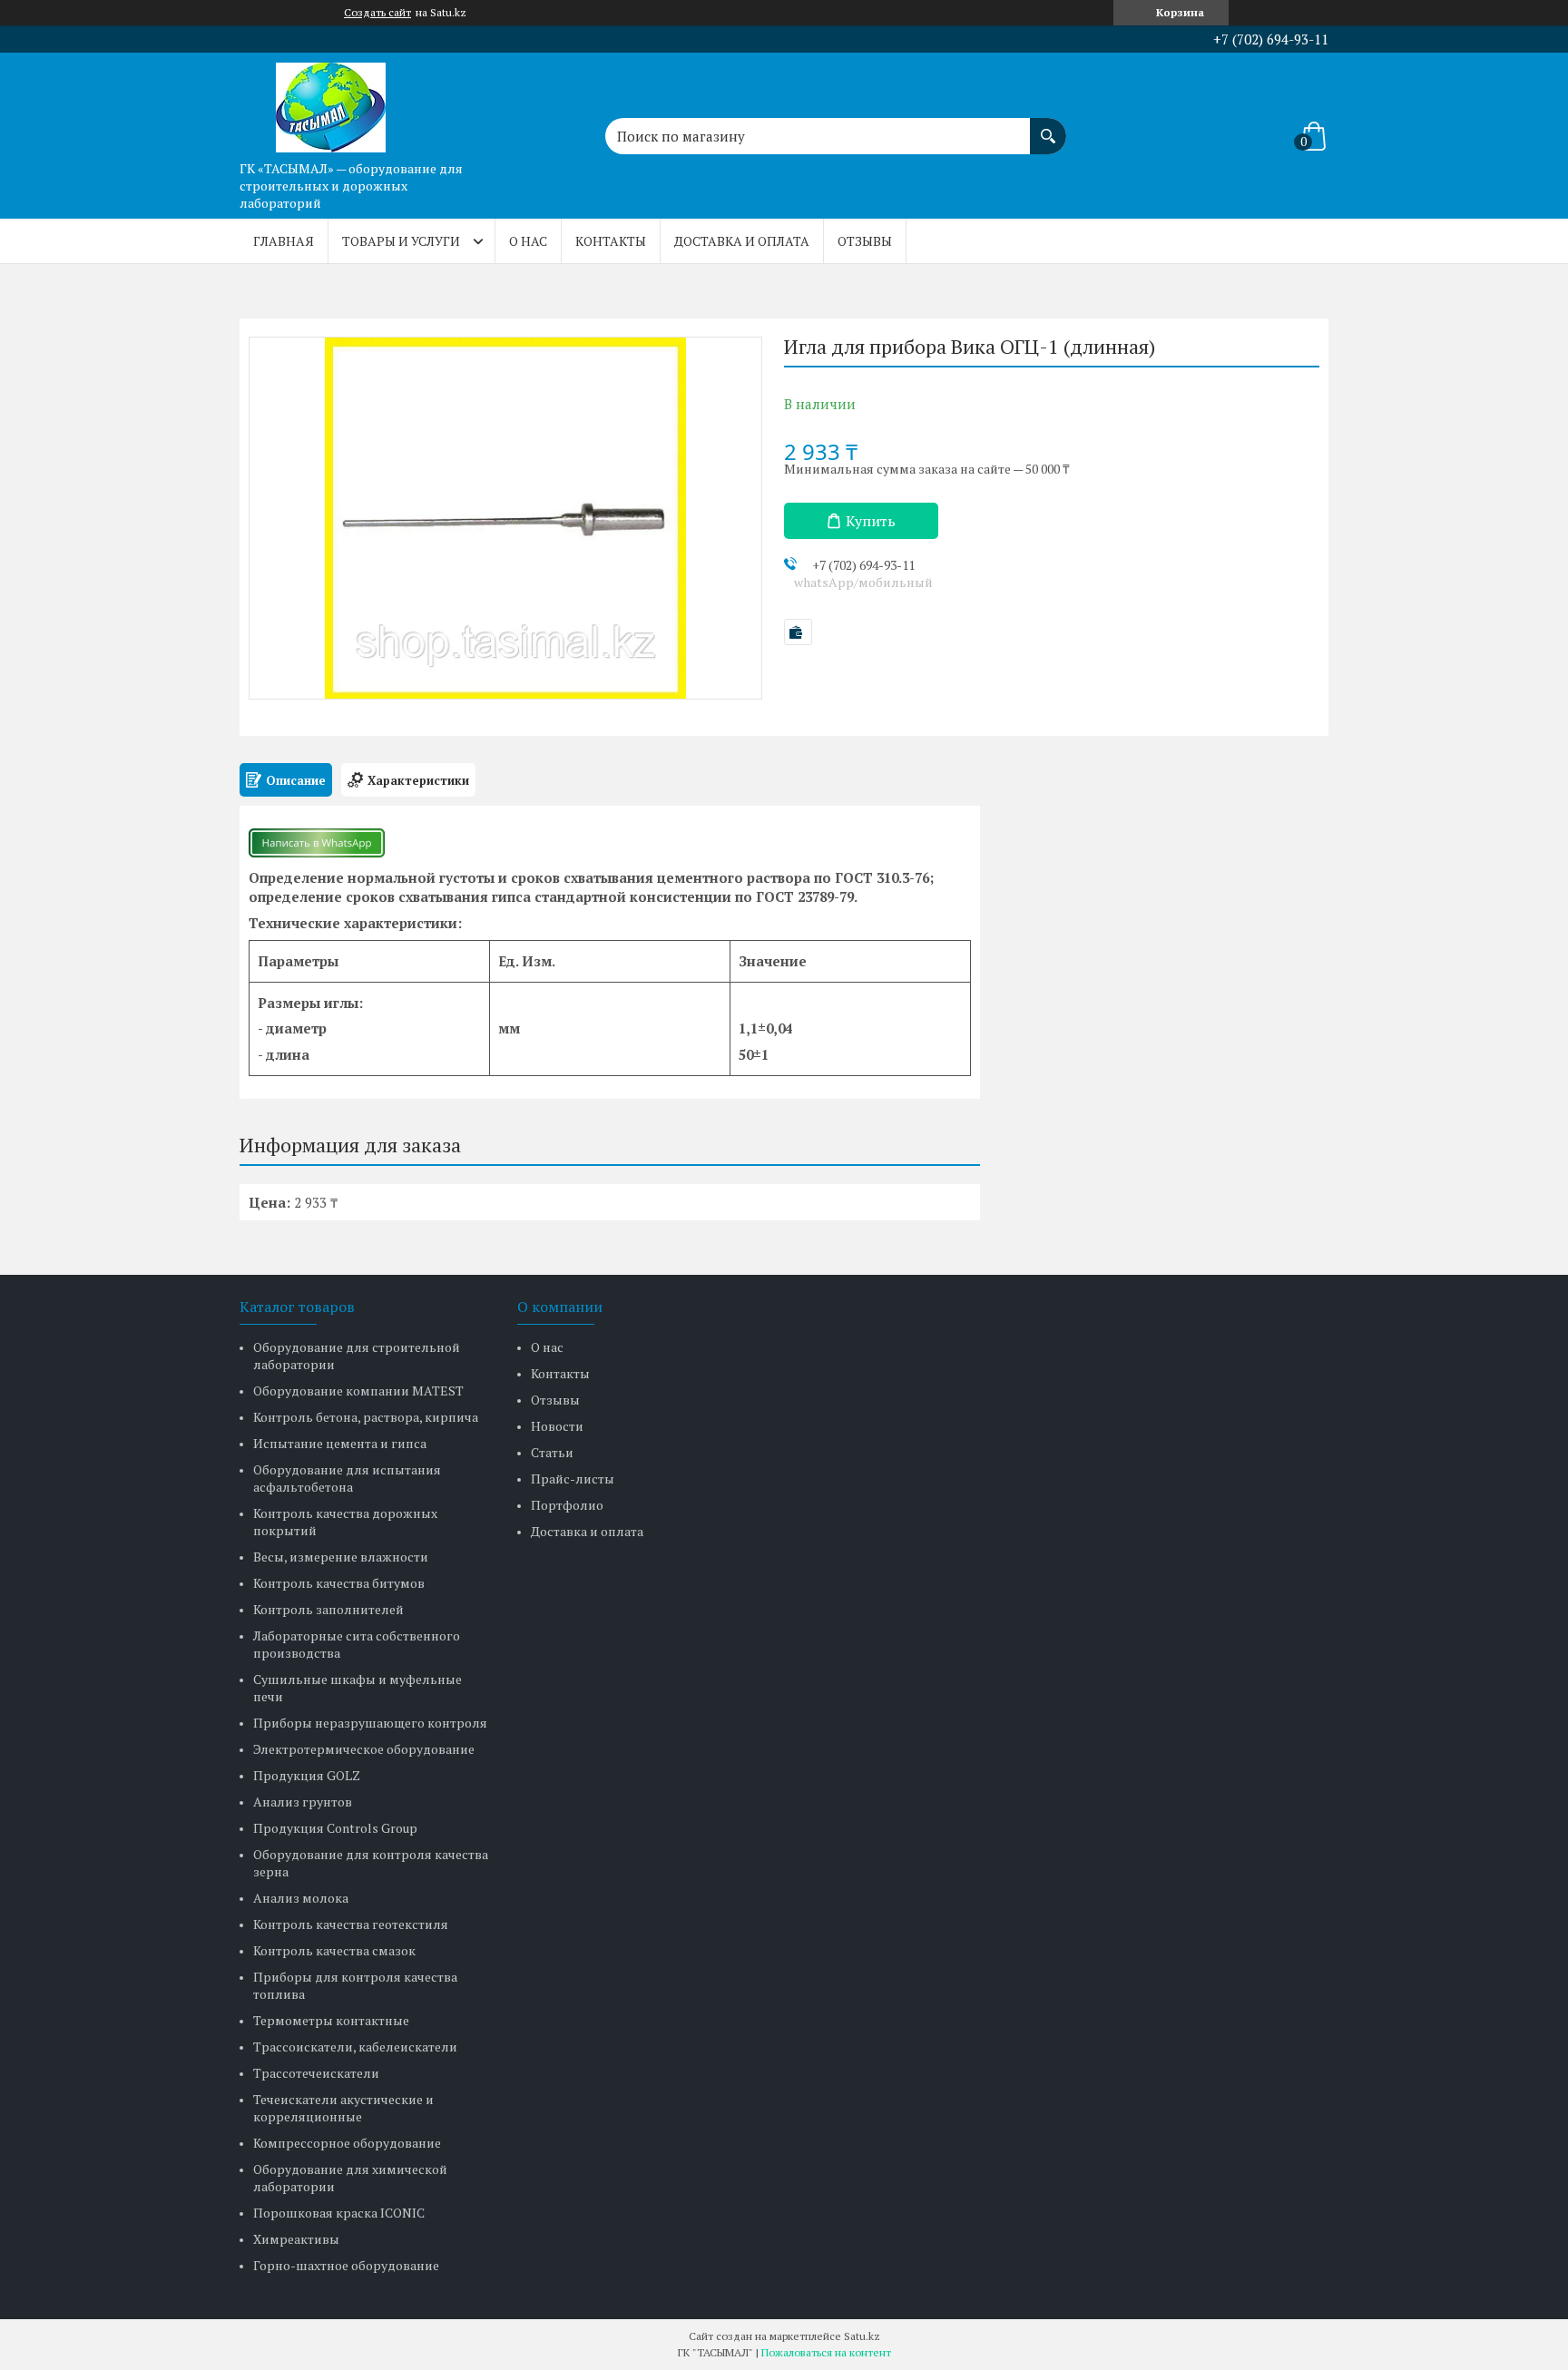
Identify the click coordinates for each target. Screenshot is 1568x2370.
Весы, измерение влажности (341, 1557)
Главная (284, 241)
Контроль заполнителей (328, 1609)
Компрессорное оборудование (347, 2143)
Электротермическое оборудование (364, 1749)
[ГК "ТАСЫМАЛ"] (330, 103)
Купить (871, 521)
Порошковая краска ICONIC (339, 2213)
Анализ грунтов (303, 1802)
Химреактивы (296, 2239)
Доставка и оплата (742, 241)
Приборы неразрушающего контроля (370, 1723)
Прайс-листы (573, 1479)
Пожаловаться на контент (826, 2352)
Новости (557, 1426)
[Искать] (1048, 127)
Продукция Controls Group (335, 1828)
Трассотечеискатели (316, 2073)
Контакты (611, 241)
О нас (528, 241)
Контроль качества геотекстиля (351, 1924)
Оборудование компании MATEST (358, 1391)
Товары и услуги (401, 241)
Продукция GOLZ (307, 1775)
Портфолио (567, 1505)
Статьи (552, 1452)
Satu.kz (862, 2336)
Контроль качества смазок (334, 1950)
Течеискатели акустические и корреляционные (343, 2108)
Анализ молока (301, 1898)
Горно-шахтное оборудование (346, 2265)
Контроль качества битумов (339, 1583)
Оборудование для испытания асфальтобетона (347, 1478)
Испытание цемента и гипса (340, 1443)
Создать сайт (377, 13)
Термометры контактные (331, 2020)
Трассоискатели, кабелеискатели (355, 2047)
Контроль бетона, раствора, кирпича (366, 1417)
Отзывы (865, 241)
